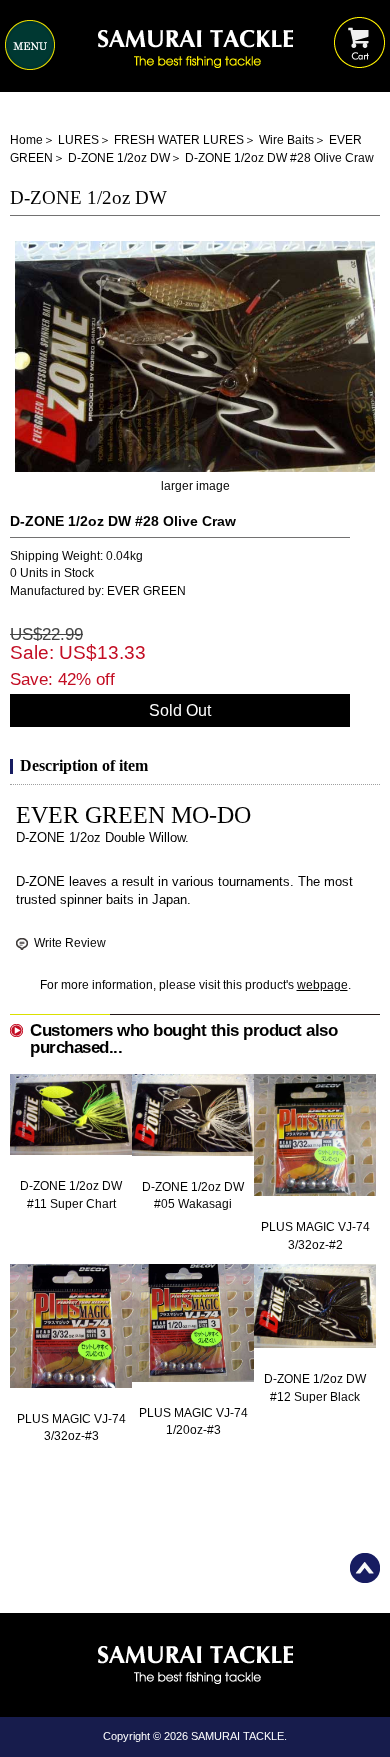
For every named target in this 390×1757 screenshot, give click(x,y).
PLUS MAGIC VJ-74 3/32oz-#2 (315, 1235)
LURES (78, 140)
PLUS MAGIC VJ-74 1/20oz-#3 (193, 1421)
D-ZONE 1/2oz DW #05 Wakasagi (193, 1195)
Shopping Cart (359, 27)
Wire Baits (286, 140)
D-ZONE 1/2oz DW (119, 158)
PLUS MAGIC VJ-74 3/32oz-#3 (71, 1427)
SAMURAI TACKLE (237, 1736)
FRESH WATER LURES (179, 140)
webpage (322, 985)
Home (26, 140)
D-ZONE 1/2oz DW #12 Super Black (315, 1387)
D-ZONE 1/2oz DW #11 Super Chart (71, 1194)
